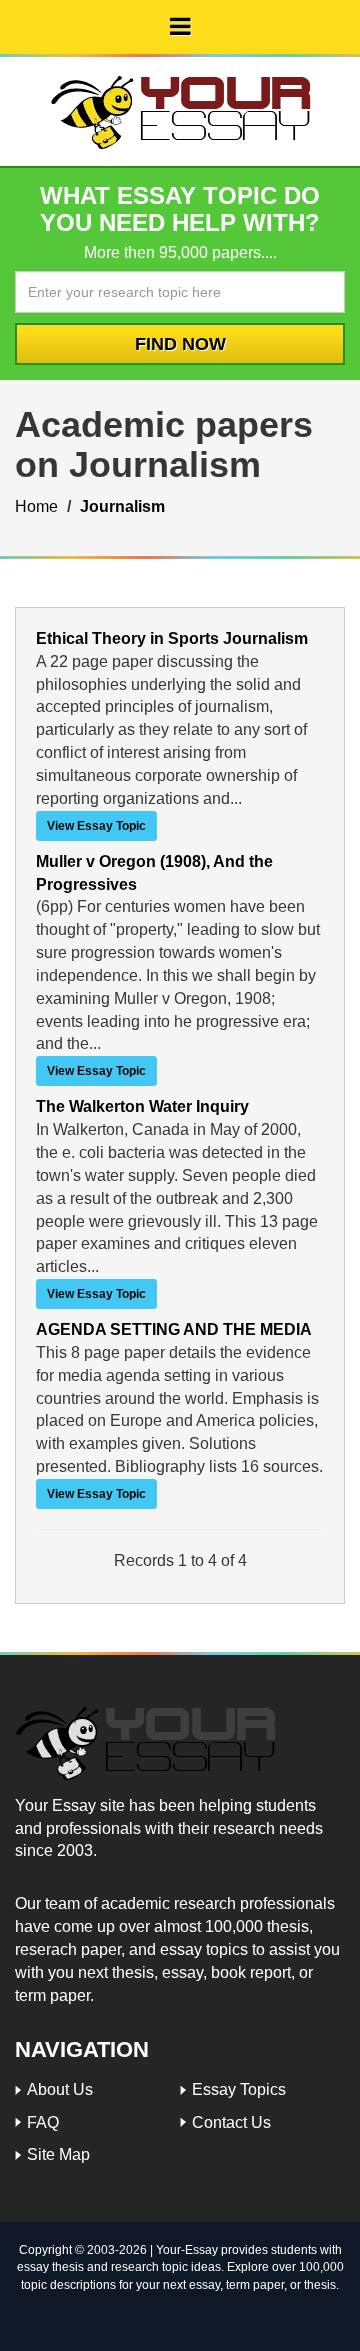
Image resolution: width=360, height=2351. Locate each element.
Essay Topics (239, 2089)
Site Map (58, 2154)
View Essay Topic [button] (96, 826)
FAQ (43, 2122)
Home (36, 506)
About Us (60, 2089)
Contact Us (231, 2122)
